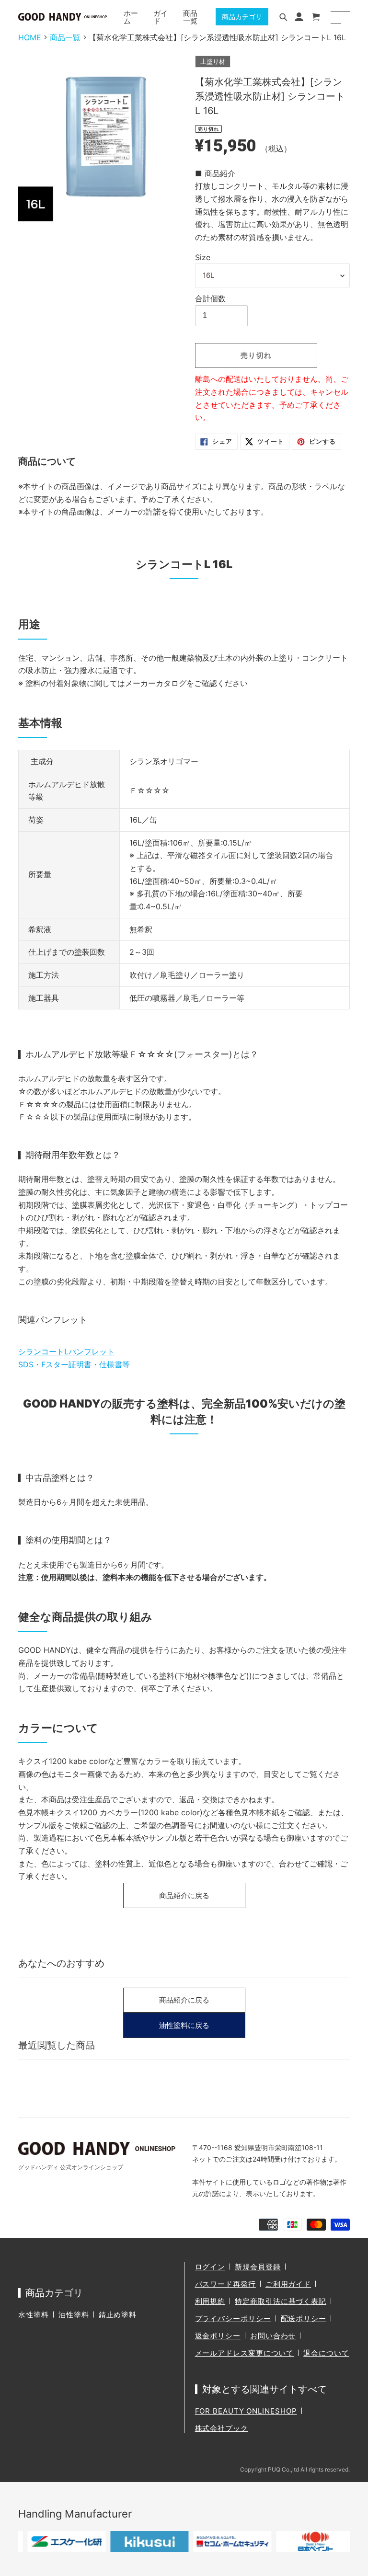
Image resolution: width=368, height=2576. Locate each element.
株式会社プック (222, 2428)
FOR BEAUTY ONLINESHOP (246, 2411)
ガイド (161, 17)
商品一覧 (190, 17)
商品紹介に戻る (184, 1895)
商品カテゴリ (242, 17)
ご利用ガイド (288, 2284)
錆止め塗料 (118, 2315)
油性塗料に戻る (184, 2025)
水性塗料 (34, 2315)
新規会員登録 (258, 2267)
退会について (326, 2353)
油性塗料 (74, 2315)
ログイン (210, 2267)
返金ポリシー (218, 2336)
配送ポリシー (304, 2318)
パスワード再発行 (225, 2284)
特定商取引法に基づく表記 (281, 2301)
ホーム (131, 17)
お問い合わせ (273, 2336)
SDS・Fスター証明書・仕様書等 (74, 1364)
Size (203, 257)
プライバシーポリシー (233, 2318)
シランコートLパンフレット (66, 1351)
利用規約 (210, 2301)
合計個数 (210, 298)
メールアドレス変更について (245, 2353)
